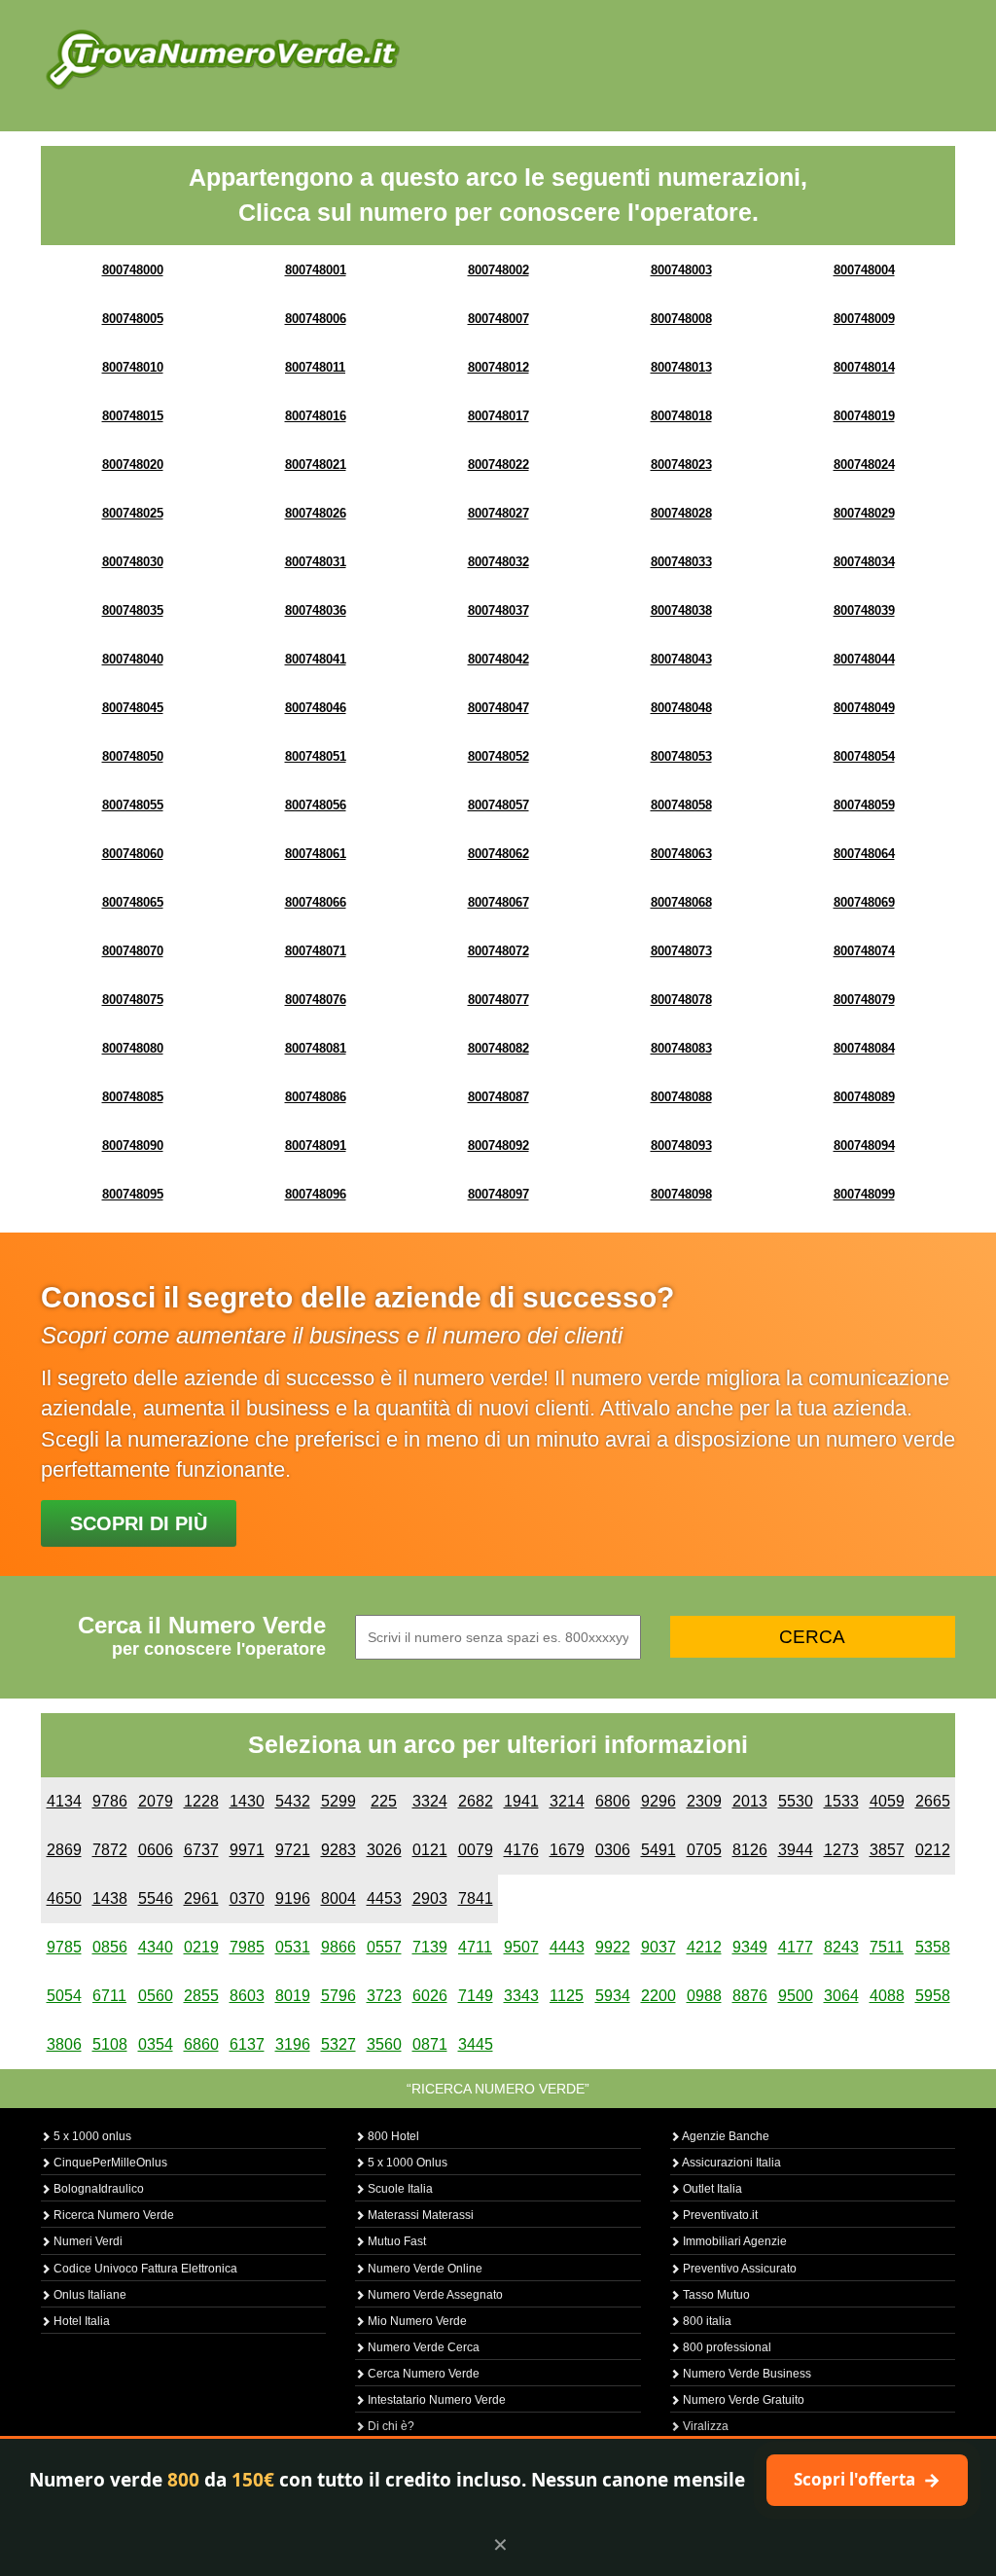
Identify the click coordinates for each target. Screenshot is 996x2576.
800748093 (681, 1145)
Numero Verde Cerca (422, 2347)
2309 (704, 1801)
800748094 (864, 1145)
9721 (293, 1850)
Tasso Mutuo (715, 2295)
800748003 (681, 270)
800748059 (864, 805)
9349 (750, 1947)
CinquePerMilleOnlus (109, 2163)
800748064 (864, 854)
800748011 (315, 367)
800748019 (864, 416)
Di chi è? (390, 2426)
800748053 (681, 756)
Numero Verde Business (746, 2374)
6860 (201, 2044)
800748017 (498, 416)
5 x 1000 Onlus (406, 2163)
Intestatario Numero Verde (435, 2400)
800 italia (706, 2321)
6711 (109, 1996)
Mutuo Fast (395, 2241)
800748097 (498, 1194)
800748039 (864, 610)
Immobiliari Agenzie (733, 2241)
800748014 (864, 367)
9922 (613, 1947)
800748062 (498, 854)
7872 (110, 1850)
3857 (887, 1850)
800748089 (864, 1097)
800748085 (133, 1097)
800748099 (864, 1194)
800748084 (864, 1048)
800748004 (864, 270)
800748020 (133, 465)
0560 (156, 1996)
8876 (750, 1996)
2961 (201, 1898)
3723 (384, 1996)
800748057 (498, 805)
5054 (64, 1996)
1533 (841, 1801)
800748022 (498, 465)
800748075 (133, 1000)
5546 (156, 1898)
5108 (110, 2044)
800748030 (133, 562)
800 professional (726, 2347)
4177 (796, 1947)
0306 (613, 1850)
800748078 (681, 1000)
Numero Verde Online (424, 2269)
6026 (430, 1996)
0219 (201, 1947)
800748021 (316, 465)
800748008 (681, 319)
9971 (247, 1850)
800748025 (133, 513)
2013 (750, 1801)
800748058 (681, 805)
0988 (704, 1996)
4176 (521, 1850)
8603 (247, 1996)
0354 (156, 2044)
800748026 (316, 513)
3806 (64, 2044)
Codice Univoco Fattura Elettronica (144, 2269)
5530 (796, 1801)
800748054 (864, 756)
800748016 (316, 416)
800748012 (498, 367)
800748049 (864, 708)
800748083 (681, 1048)
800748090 (133, 1145)
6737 (201, 1850)
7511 (887, 1947)
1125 (567, 1996)
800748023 (681, 465)
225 (384, 1801)
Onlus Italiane (89, 2295)
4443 (567, 1947)
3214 (567, 1801)
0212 (933, 1850)
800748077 (498, 1000)
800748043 (681, 659)
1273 (841, 1850)
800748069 (864, 902)
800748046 (316, 708)
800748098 (681, 1194)
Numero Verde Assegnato (434, 2295)
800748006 (316, 319)
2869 (64, 1850)
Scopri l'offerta (867, 2480)
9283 (338, 1850)
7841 (476, 1898)
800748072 (498, 951)
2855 (201, 1996)
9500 (796, 1996)
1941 (521, 1801)
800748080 (133, 1048)
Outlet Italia (711, 2189)
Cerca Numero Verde (422, 2374)
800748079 (864, 1000)
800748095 (133, 1194)
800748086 (316, 1097)
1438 (110, 1898)
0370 (247, 1898)
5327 (338, 2044)
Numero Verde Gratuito (742, 2400)
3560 (384, 2044)
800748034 (864, 562)
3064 (841, 1996)
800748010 (133, 367)
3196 (293, 2044)
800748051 (316, 756)
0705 (704, 1850)
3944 (796, 1850)
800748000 (133, 270)
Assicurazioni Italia (730, 2163)
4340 (156, 1947)
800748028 (681, 513)
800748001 (316, 270)
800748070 (133, 951)
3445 (476, 2044)
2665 (933, 1801)
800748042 (498, 659)
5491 (658, 1850)
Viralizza (704, 2426)
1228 (201, 1801)
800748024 (864, 465)
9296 (658, 1801)
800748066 (316, 902)
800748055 (133, 805)
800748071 (316, 951)
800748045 (133, 708)
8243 (841, 1947)
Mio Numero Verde (416, 2321)
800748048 (681, 708)
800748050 (133, 756)
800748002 (498, 270)
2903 (430, 1898)
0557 (384, 1947)
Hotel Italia (80, 2321)
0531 (293, 1947)
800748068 (681, 902)
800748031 (316, 562)
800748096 (316, 1194)
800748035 (133, 610)
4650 (64, 1898)
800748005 (133, 319)
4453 (384, 1898)
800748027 (498, 513)
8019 (293, 1996)
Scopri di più (139, 1523)
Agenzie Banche (725, 2136)
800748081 (316, 1048)
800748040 (133, 659)
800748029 (864, 513)
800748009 (864, 319)
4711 (475, 1947)
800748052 (498, 756)
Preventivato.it (719, 2215)
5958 (933, 1996)
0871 (430, 2044)
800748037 (498, 610)
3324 (430, 1801)
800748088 (681, 1097)
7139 (430, 1947)
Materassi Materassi (419, 2215)
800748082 (498, 1048)
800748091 (316, 1145)
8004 (338, 1898)
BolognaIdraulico (97, 2189)
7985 (247, 1947)
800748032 (498, 562)
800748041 (316, 659)
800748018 (681, 416)
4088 (887, 1996)
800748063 (681, 854)
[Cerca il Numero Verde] (223, 58)
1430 (247, 1801)
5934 (613, 1996)
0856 (110, 1947)
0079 (476, 1850)
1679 (567, 1850)
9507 (521, 1947)
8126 (750, 1850)
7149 (476, 1996)
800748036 (316, 610)
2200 (658, 1996)
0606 (156, 1850)
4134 (64, 1801)
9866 (338, 1947)
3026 (384, 1850)
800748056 (316, 805)
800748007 (498, 319)
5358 (933, 1947)
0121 (430, 1850)
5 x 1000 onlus (91, 2136)
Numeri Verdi (87, 2241)
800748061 (316, 854)
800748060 (133, 854)
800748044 (864, 659)
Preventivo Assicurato (738, 2269)
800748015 (133, 416)
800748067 (498, 902)
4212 (704, 1947)
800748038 (681, 610)
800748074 (864, 951)
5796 (338, 1996)
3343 (521, 1996)
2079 (156, 1801)
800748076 (316, 1000)
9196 (293, 1898)
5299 (338, 1801)
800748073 (681, 951)
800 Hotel (392, 2136)
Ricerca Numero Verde (112, 2215)
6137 (247, 2044)
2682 (476, 1801)
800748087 (498, 1097)
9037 (658, 1947)
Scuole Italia (399, 2189)
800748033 (681, 562)
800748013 (681, 367)
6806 (613, 1801)
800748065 (133, 902)
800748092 (498, 1145)
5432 (293, 1801)
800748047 (498, 708)
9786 (110, 1801)
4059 (887, 1801)
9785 (64, 1947)
